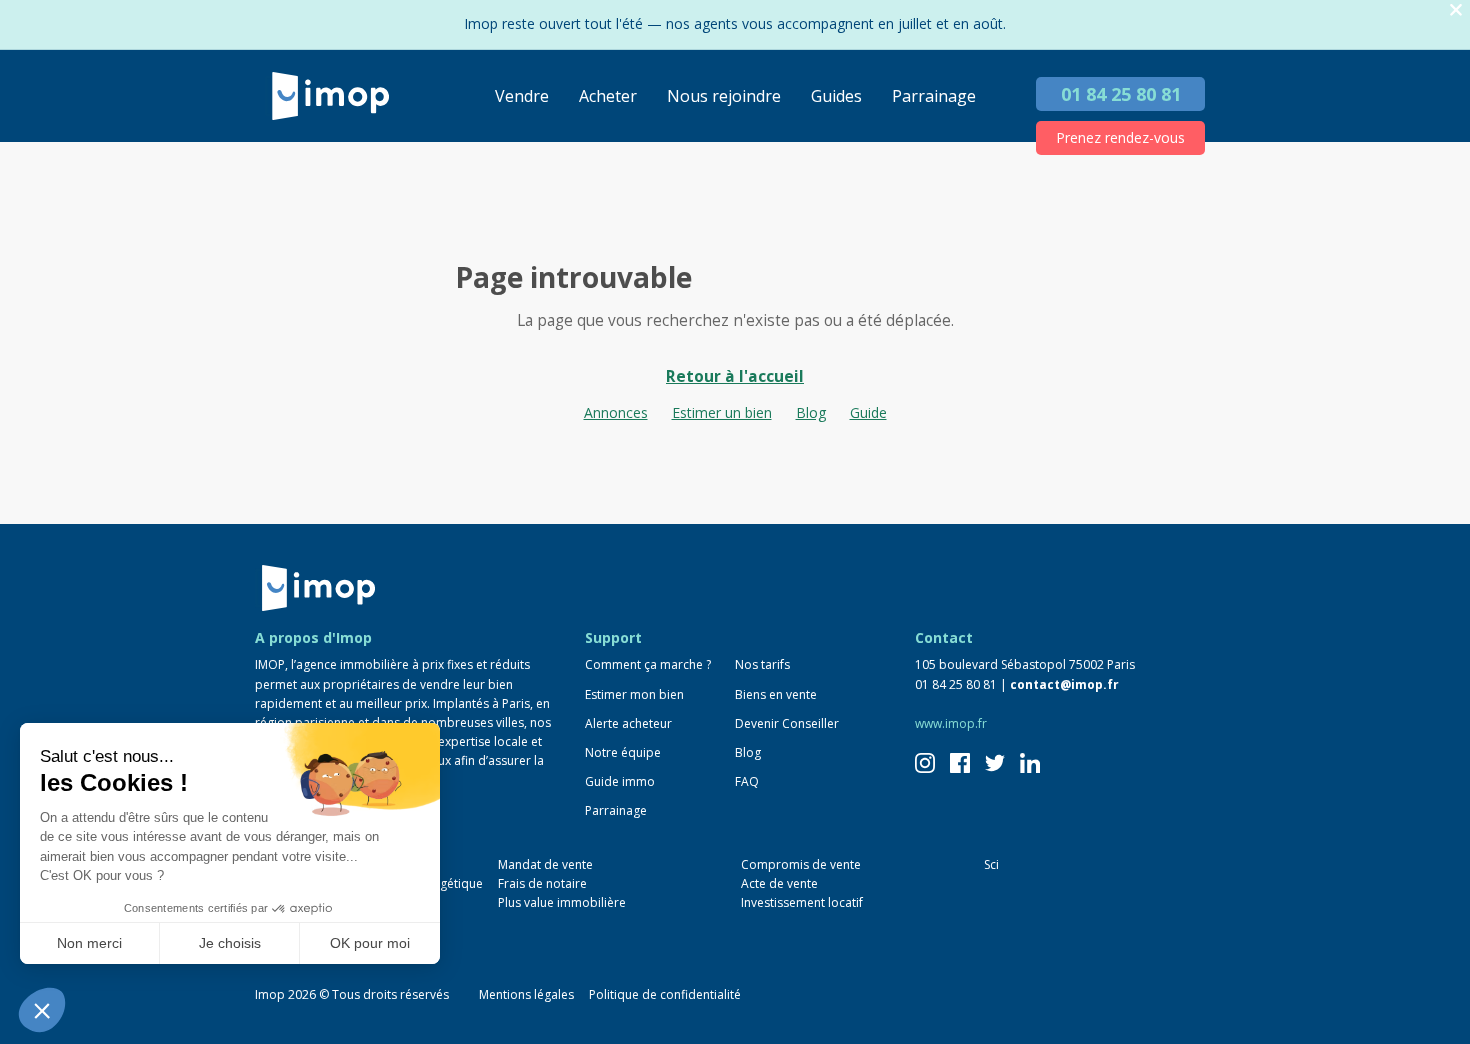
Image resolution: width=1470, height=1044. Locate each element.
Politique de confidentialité (665, 994)
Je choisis (230, 943)
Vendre (522, 96)
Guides (836, 96)
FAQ (747, 781)
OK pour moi (370, 943)
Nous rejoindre (724, 96)
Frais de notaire (542, 883)
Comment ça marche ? (648, 664)
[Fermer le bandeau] (1456, 10)
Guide (868, 412)
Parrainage (934, 96)
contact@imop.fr (1064, 684)
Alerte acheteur (628, 723)
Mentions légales (526, 994)
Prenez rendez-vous (1120, 137)
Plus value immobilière (562, 902)
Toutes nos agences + (335, 942)
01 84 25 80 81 (1121, 94)
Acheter (608, 96)
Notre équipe (623, 752)
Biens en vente (776, 694)
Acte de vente (779, 883)
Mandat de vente (545, 864)
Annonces (616, 412)
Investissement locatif (802, 902)
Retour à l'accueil (735, 376)
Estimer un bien (722, 412)
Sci (991, 864)
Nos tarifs (762, 664)
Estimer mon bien (634, 694)
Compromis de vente (801, 864)
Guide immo (620, 781)
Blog (811, 412)
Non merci (89, 943)
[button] (42, 1010)
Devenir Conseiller (787, 723)
